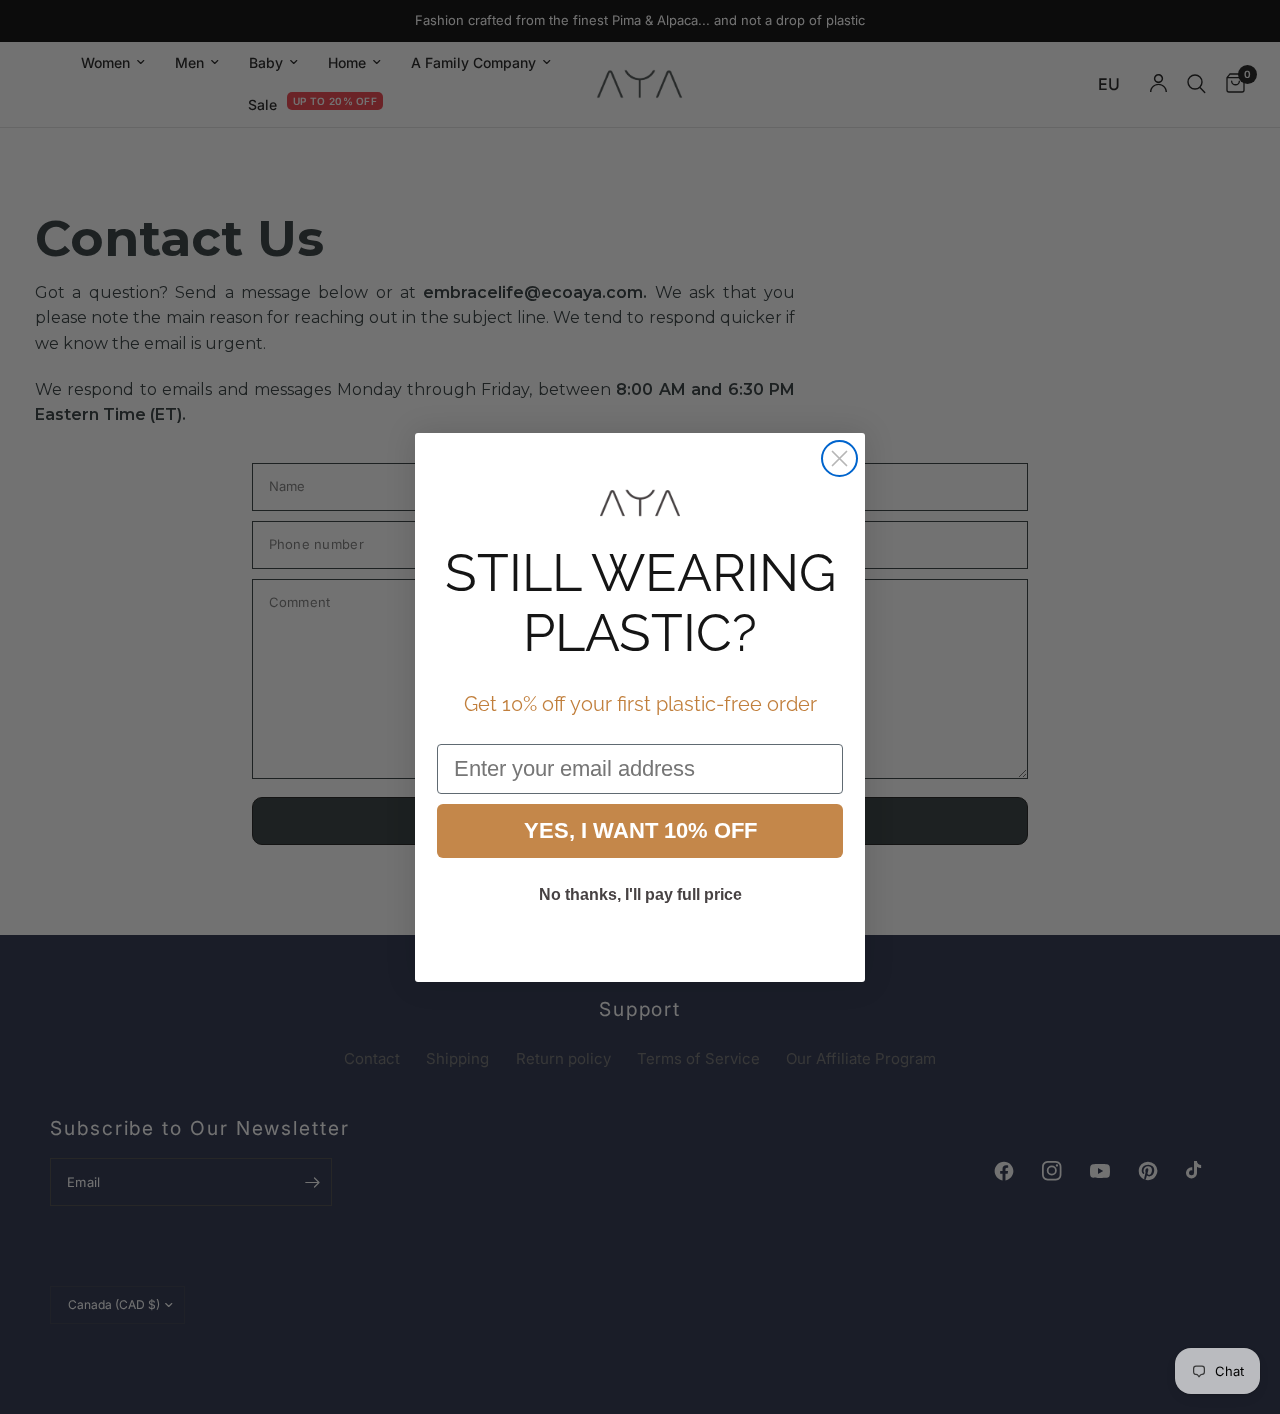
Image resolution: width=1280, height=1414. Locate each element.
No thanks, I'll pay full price (640, 894)
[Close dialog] (839, 458)
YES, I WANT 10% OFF (640, 830)
